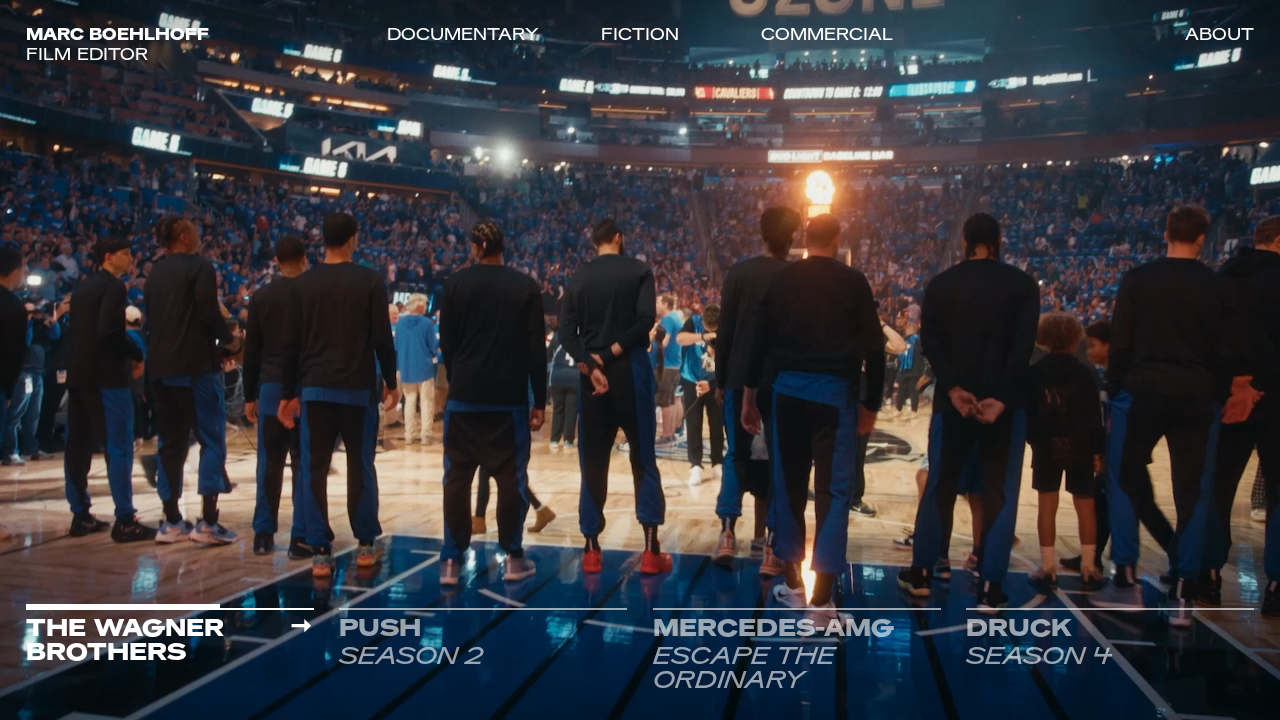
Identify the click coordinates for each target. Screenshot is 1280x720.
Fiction (640, 36)
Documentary (462, 36)
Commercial (827, 36)
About (1219, 36)
